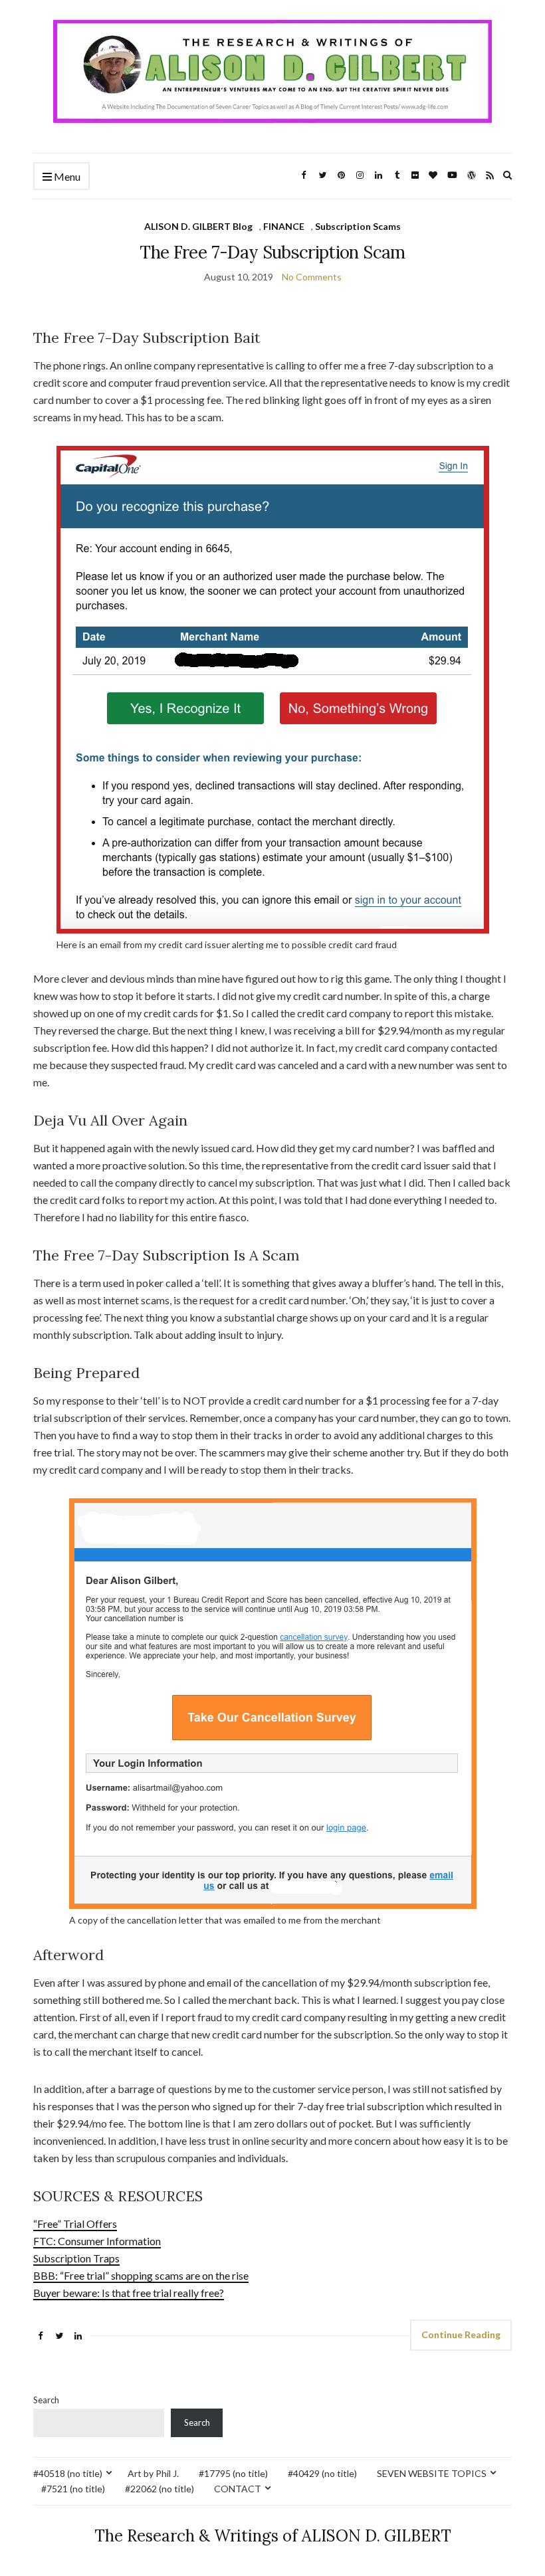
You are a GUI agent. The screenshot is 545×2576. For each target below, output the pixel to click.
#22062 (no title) (160, 2489)
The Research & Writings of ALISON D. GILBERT (273, 2536)
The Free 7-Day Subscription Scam (272, 252)
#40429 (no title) (322, 2473)
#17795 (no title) (233, 2473)
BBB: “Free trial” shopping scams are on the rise (141, 2275)
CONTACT (238, 2489)
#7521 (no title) (73, 2489)
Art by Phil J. (153, 2473)
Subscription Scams (358, 226)
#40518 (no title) (68, 2473)
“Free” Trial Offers (75, 2224)
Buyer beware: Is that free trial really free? (129, 2293)
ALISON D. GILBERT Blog (198, 226)
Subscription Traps (76, 2258)
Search (46, 2400)
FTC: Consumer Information (97, 2241)
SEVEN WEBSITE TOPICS (432, 2473)
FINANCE (284, 226)
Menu (66, 176)
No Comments (312, 277)
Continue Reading (461, 2334)
